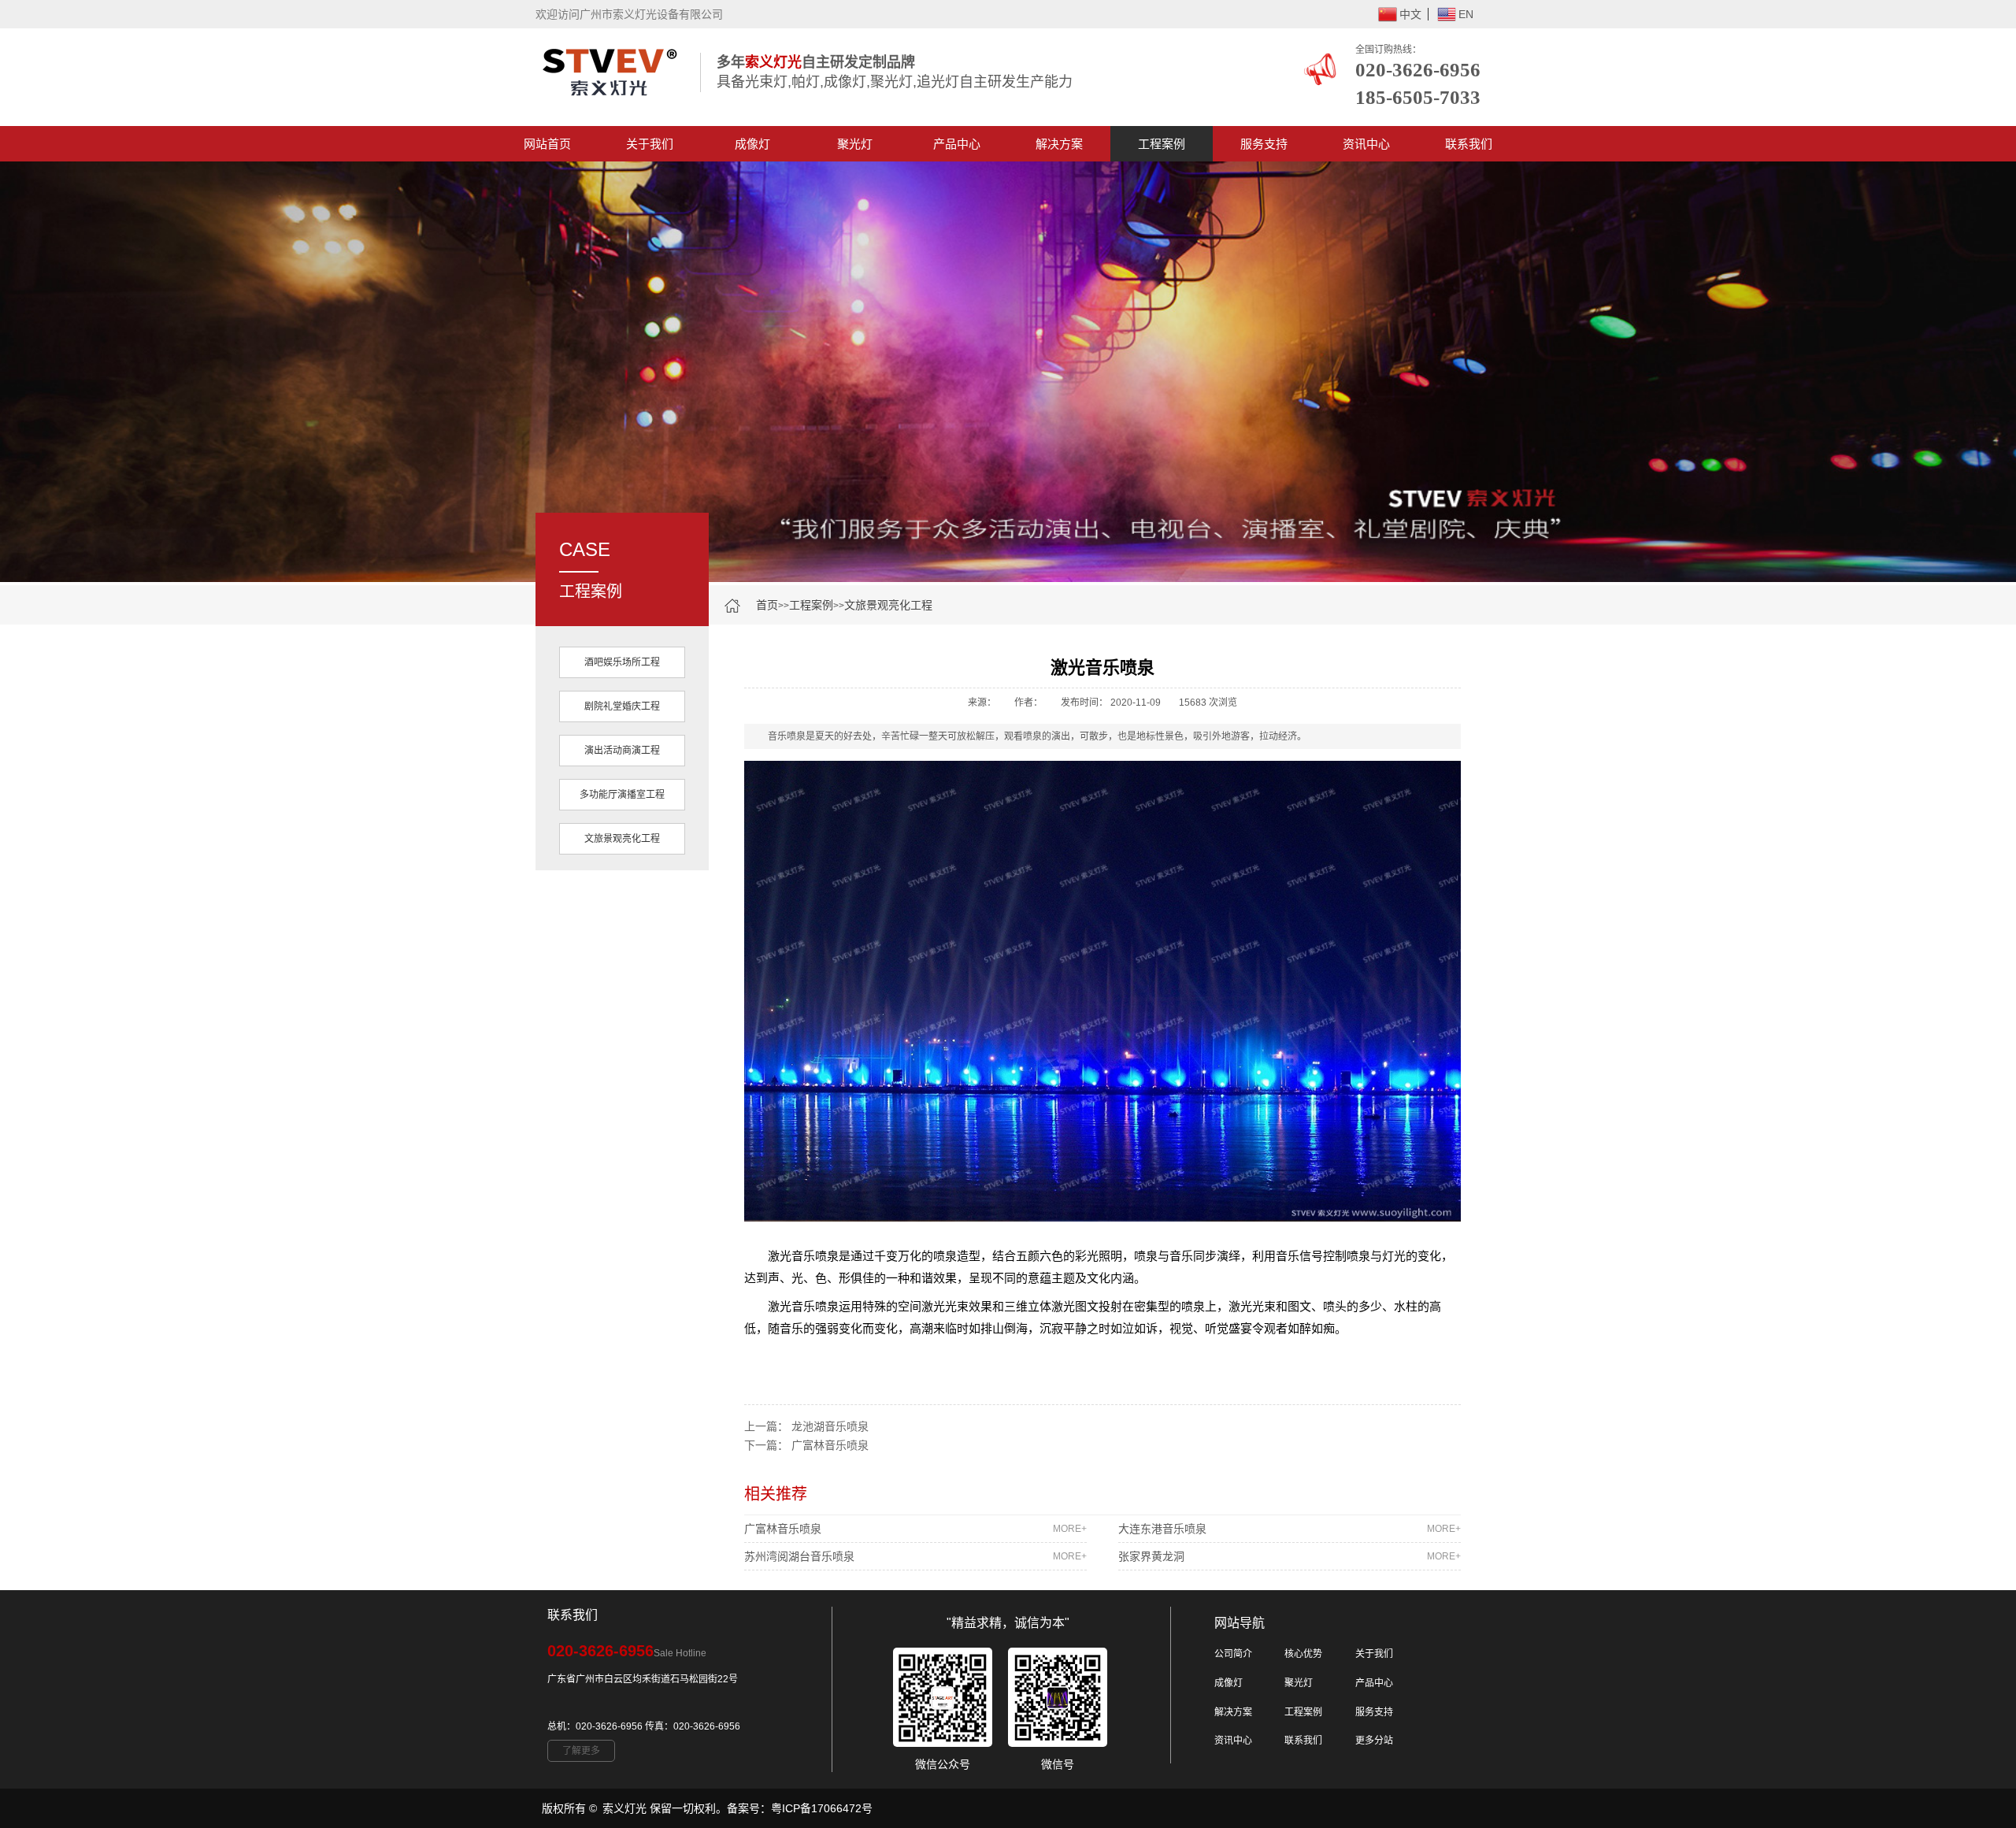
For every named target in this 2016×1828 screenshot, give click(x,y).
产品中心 (957, 144)
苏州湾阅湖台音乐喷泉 (915, 1556)
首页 (767, 605)
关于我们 (650, 144)
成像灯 (752, 144)
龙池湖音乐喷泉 (830, 1426)
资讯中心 (1366, 144)
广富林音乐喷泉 (830, 1445)
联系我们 (1469, 144)
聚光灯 (855, 144)
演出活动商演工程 (622, 751)
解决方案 (1059, 144)
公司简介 (1233, 1654)
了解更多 (581, 1751)
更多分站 (1374, 1741)
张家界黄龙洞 (1290, 1556)
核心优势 (1303, 1654)
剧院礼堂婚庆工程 (622, 706)
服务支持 (1264, 144)
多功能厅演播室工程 (622, 795)
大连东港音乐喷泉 (1290, 1529)
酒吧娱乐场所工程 (622, 662)
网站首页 (547, 144)
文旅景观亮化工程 (888, 605)
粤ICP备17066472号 (822, 1808)
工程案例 (1162, 144)
